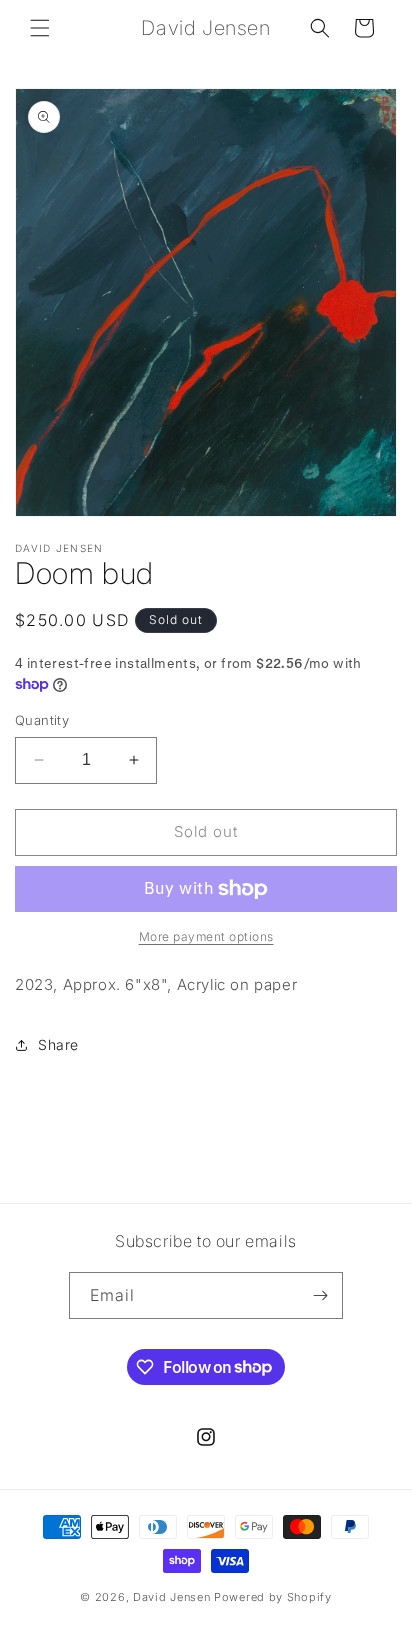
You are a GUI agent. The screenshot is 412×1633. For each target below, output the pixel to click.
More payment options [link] (206, 936)
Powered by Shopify (273, 1597)
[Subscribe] (320, 1295)
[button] (40, 28)
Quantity (42, 720)
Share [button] (58, 1044)
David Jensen (173, 1597)
